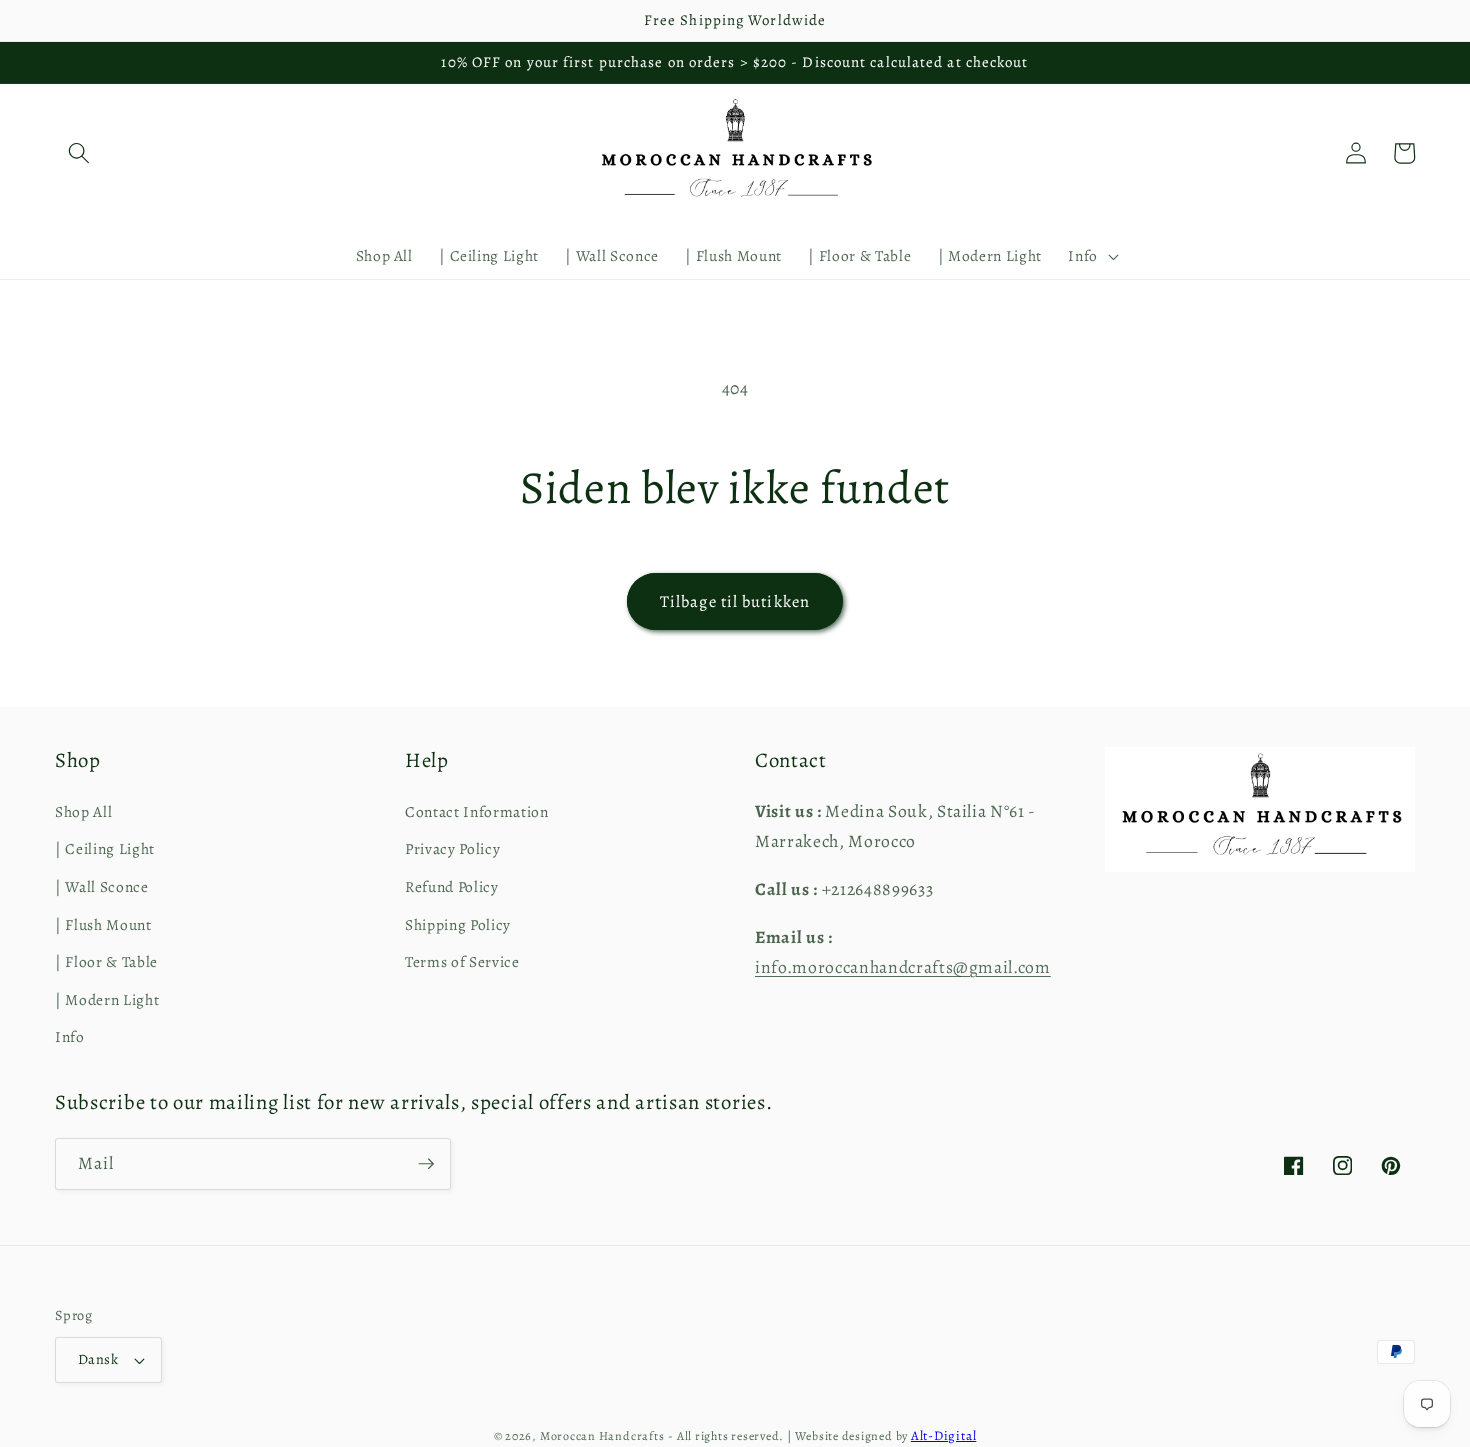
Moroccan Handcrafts (602, 1436)
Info (70, 1036)
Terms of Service (462, 961)
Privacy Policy (452, 848)
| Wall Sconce (102, 886)
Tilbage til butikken (735, 601)
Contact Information (477, 811)
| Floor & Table (106, 961)
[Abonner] (426, 1164)
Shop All (83, 811)
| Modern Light (107, 999)
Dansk (98, 1359)
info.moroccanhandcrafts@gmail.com (903, 967)
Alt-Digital (943, 1436)
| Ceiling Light (105, 848)
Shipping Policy (458, 924)
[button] (79, 153)
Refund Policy (452, 886)
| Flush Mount (103, 924)
